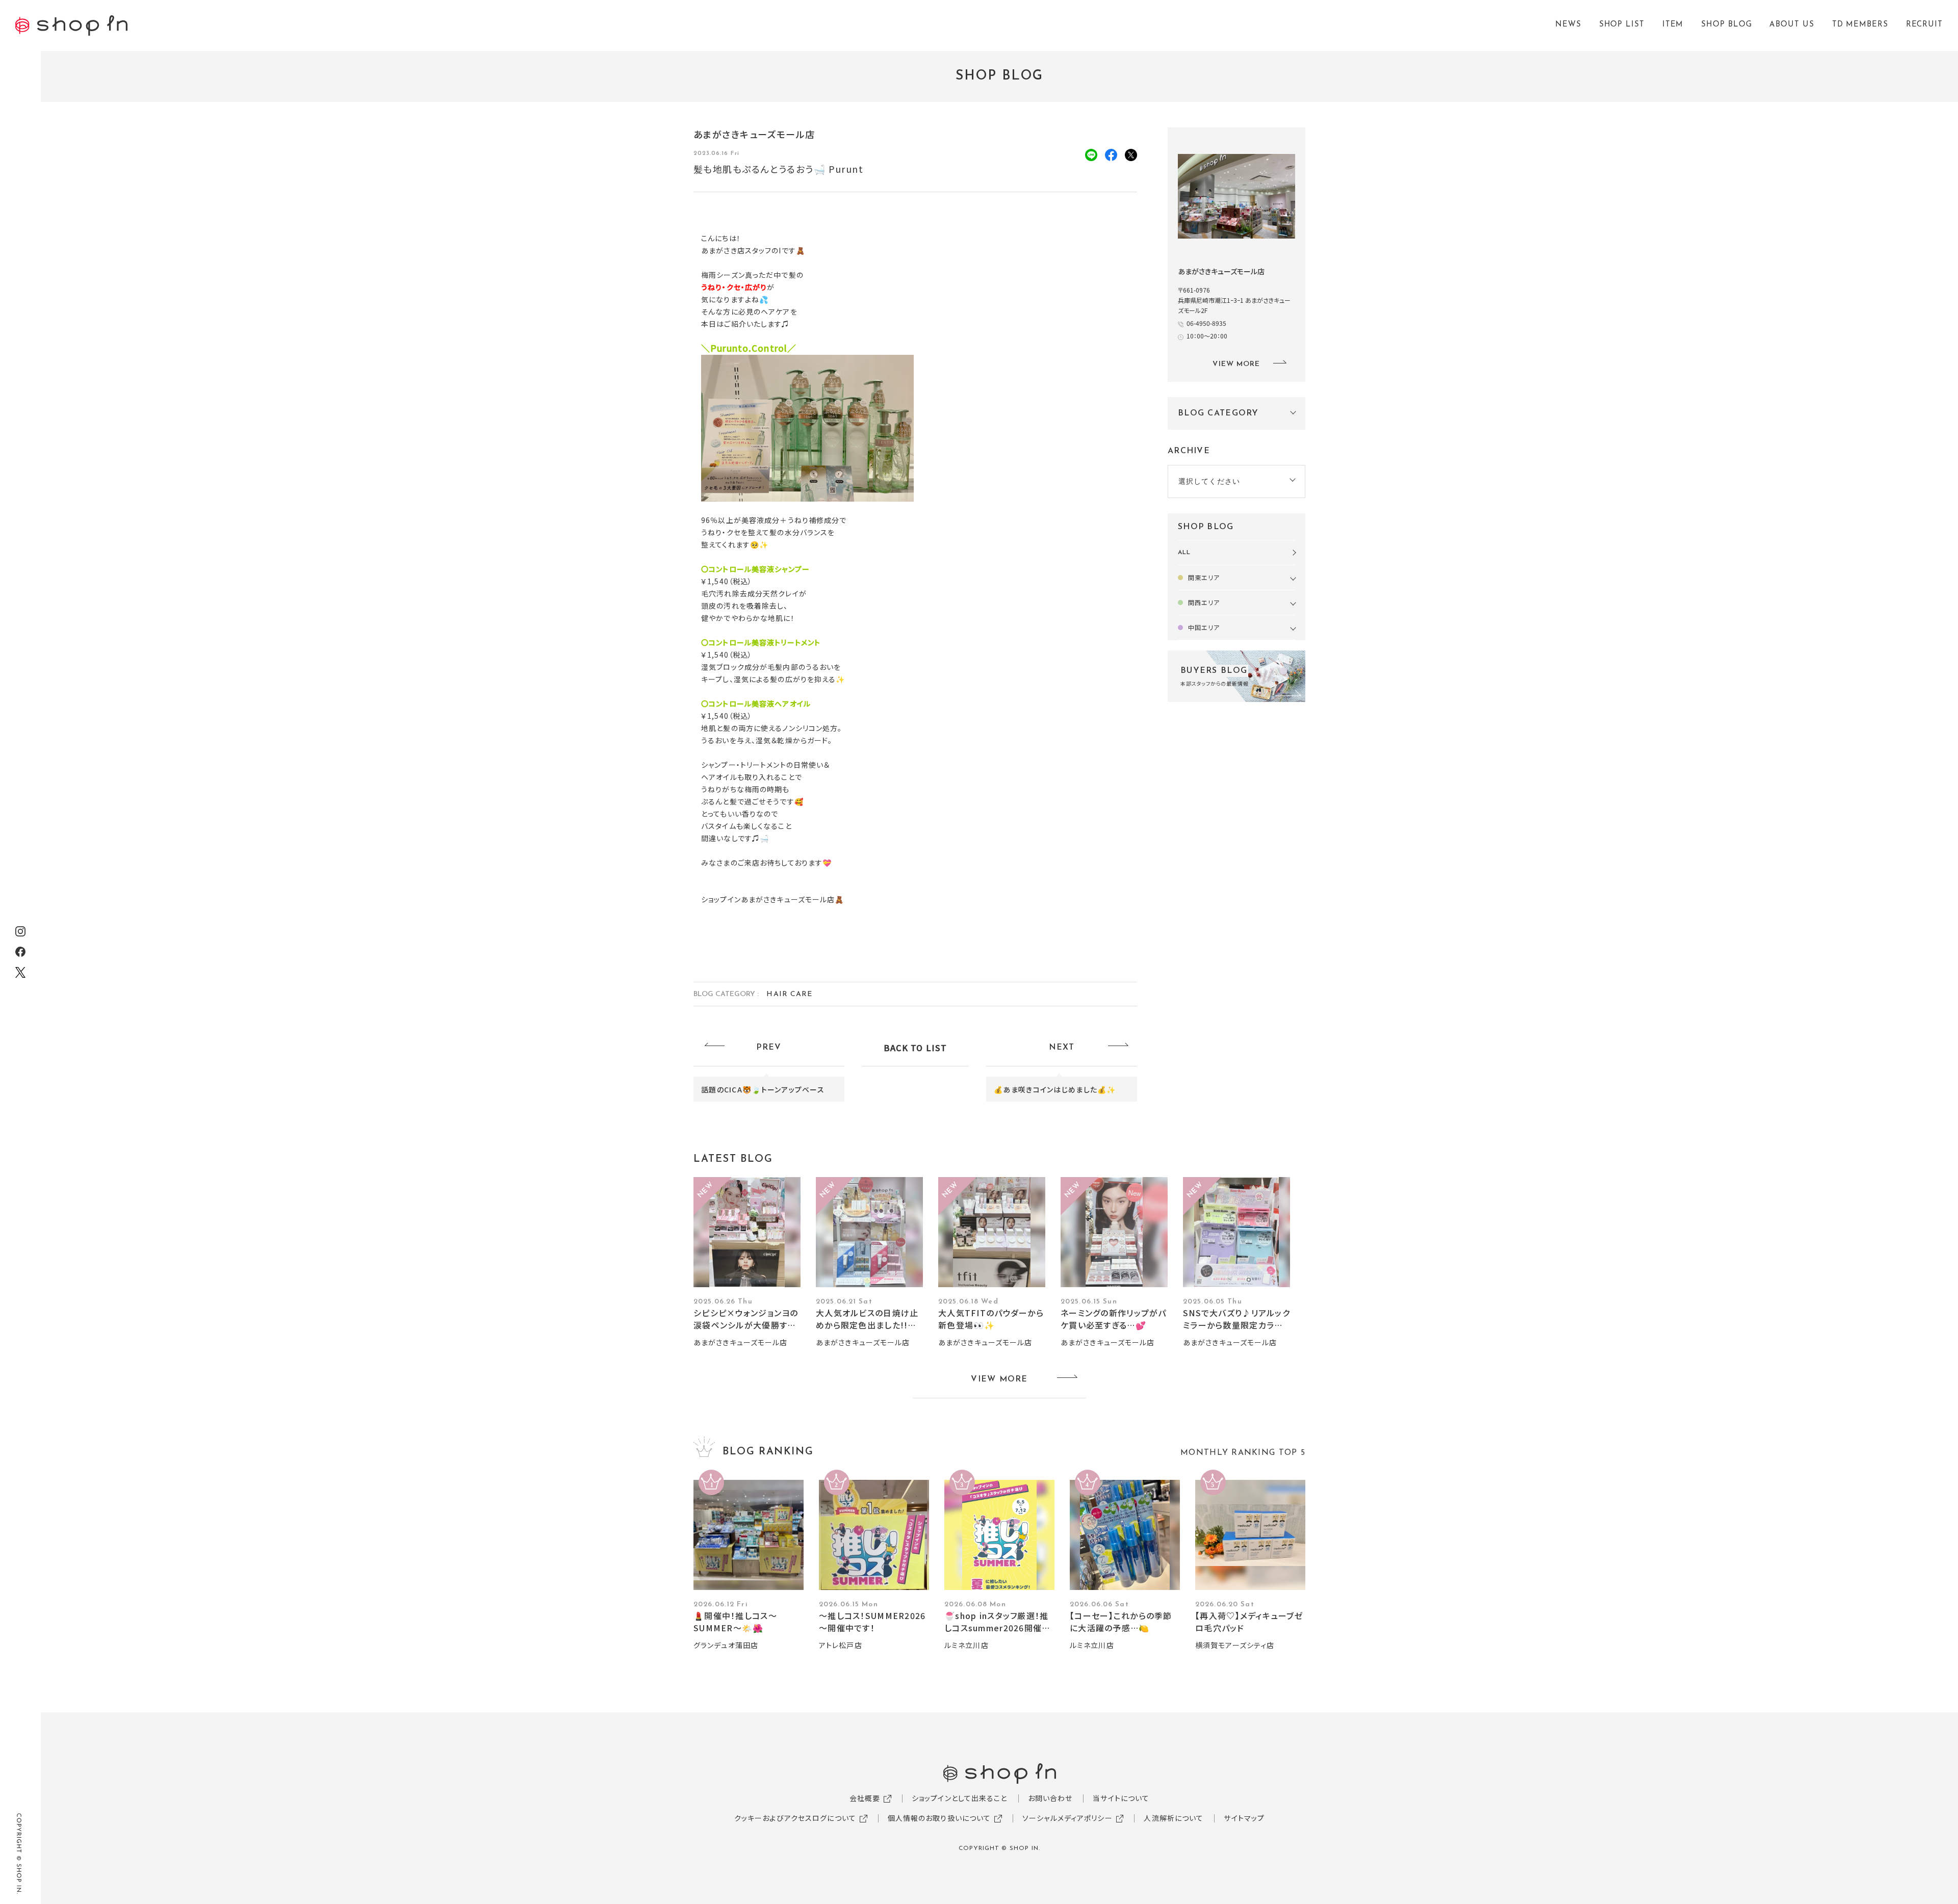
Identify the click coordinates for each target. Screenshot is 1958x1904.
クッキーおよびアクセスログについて (795, 1818)
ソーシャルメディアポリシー (1067, 1818)
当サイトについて (1121, 1798)
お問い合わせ (1050, 1798)
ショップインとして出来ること (960, 1798)
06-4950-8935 (1206, 323)
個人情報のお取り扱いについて (939, 1818)
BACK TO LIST (915, 1048)
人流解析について (1174, 1818)
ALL (1184, 553)
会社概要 (865, 1798)
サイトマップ (1244, 1818)
